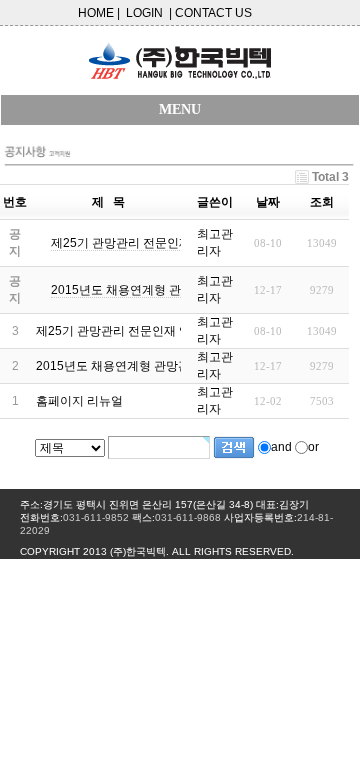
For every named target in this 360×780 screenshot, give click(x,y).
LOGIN (144, 13)
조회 (322, 202)
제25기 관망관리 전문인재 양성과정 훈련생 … (158, 331)
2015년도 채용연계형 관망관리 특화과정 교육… (164, 366)
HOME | (99, 13)
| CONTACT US (210, 13)
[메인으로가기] (180, 54)
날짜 (268, 202)
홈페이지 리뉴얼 (79, 401)
